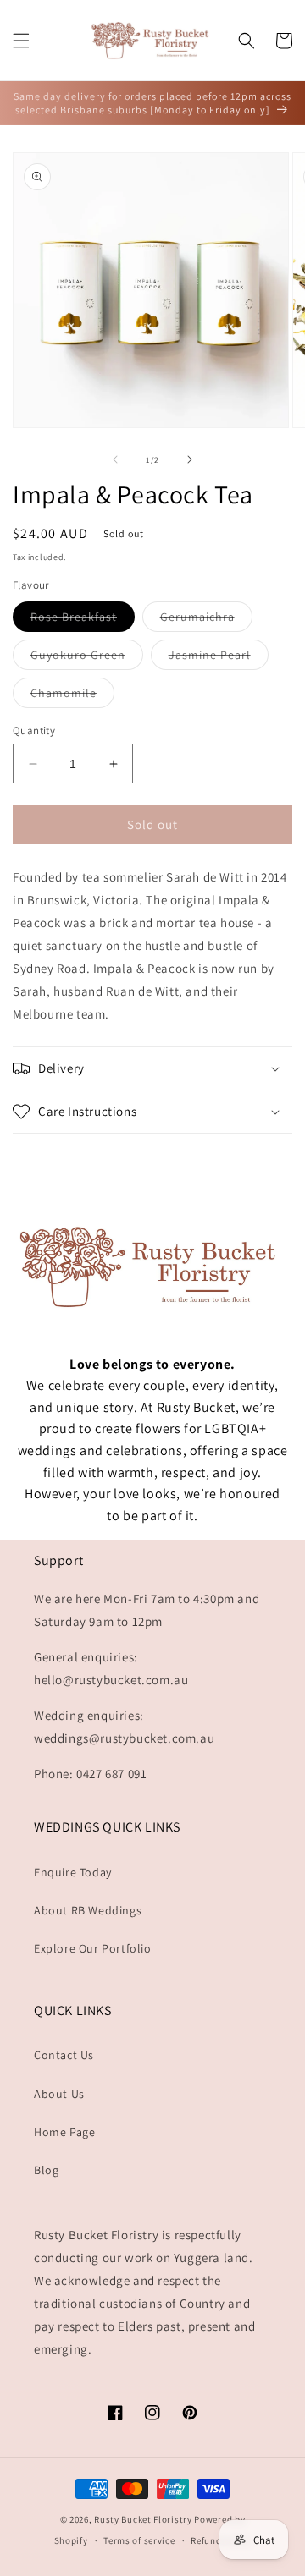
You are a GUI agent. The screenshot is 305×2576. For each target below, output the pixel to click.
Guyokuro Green (87, 658)
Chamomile (72, 696)
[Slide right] (190, 459)
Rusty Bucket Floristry (144, 2519)
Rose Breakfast (83, 620)
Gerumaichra (206, 620)
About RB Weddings (88, 1910)
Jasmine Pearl (219, 658)
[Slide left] (115, 459)
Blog (46, 2170)
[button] (21, 41)
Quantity (34, 731)
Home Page (64, 2132)
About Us (59, 2094)
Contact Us (64, 2055)
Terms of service (139, 2540)
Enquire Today (73, 1872)
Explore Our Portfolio (93, 1948)
